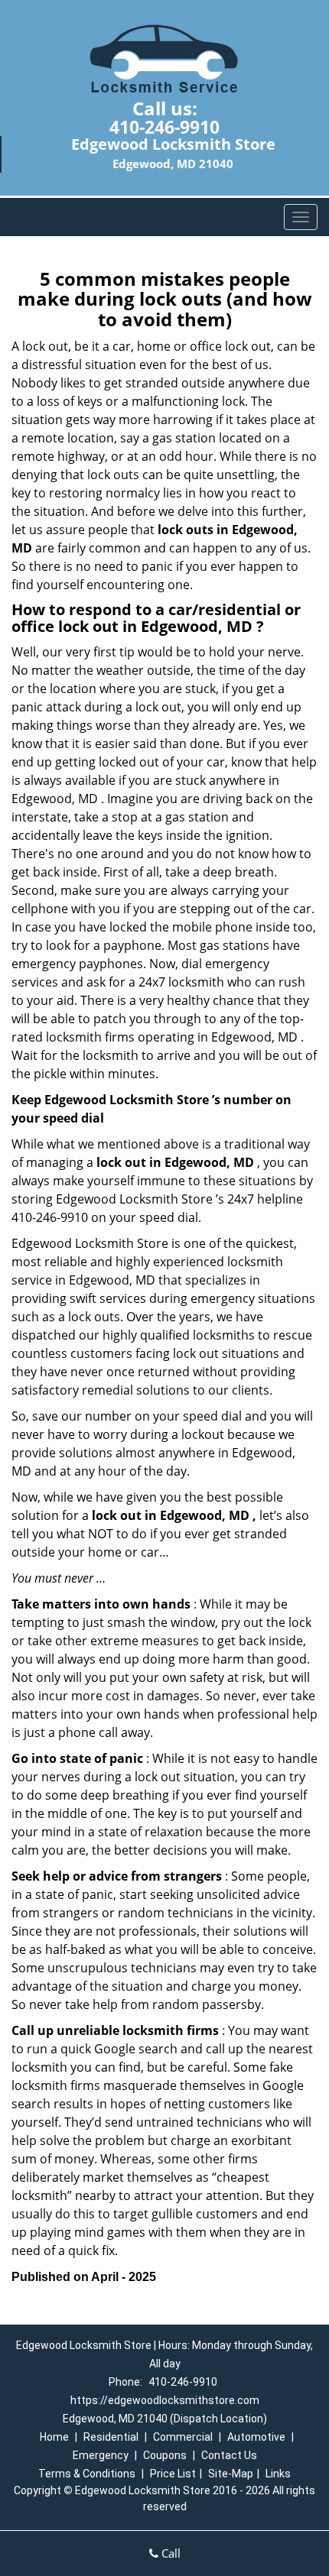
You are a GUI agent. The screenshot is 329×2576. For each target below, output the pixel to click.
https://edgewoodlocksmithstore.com (165, 2400)
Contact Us (229, 2455)
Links (278, 2474)
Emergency (101, 2455)
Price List (173, 2474)
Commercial (183, 2437)
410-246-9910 (164, 127)
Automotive (256, 2437)
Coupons (165, 2455)
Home (54, 2437)
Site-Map (231, 2474)
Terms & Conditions (87, 2474)
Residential (111, 2437)
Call (169, 2553)
